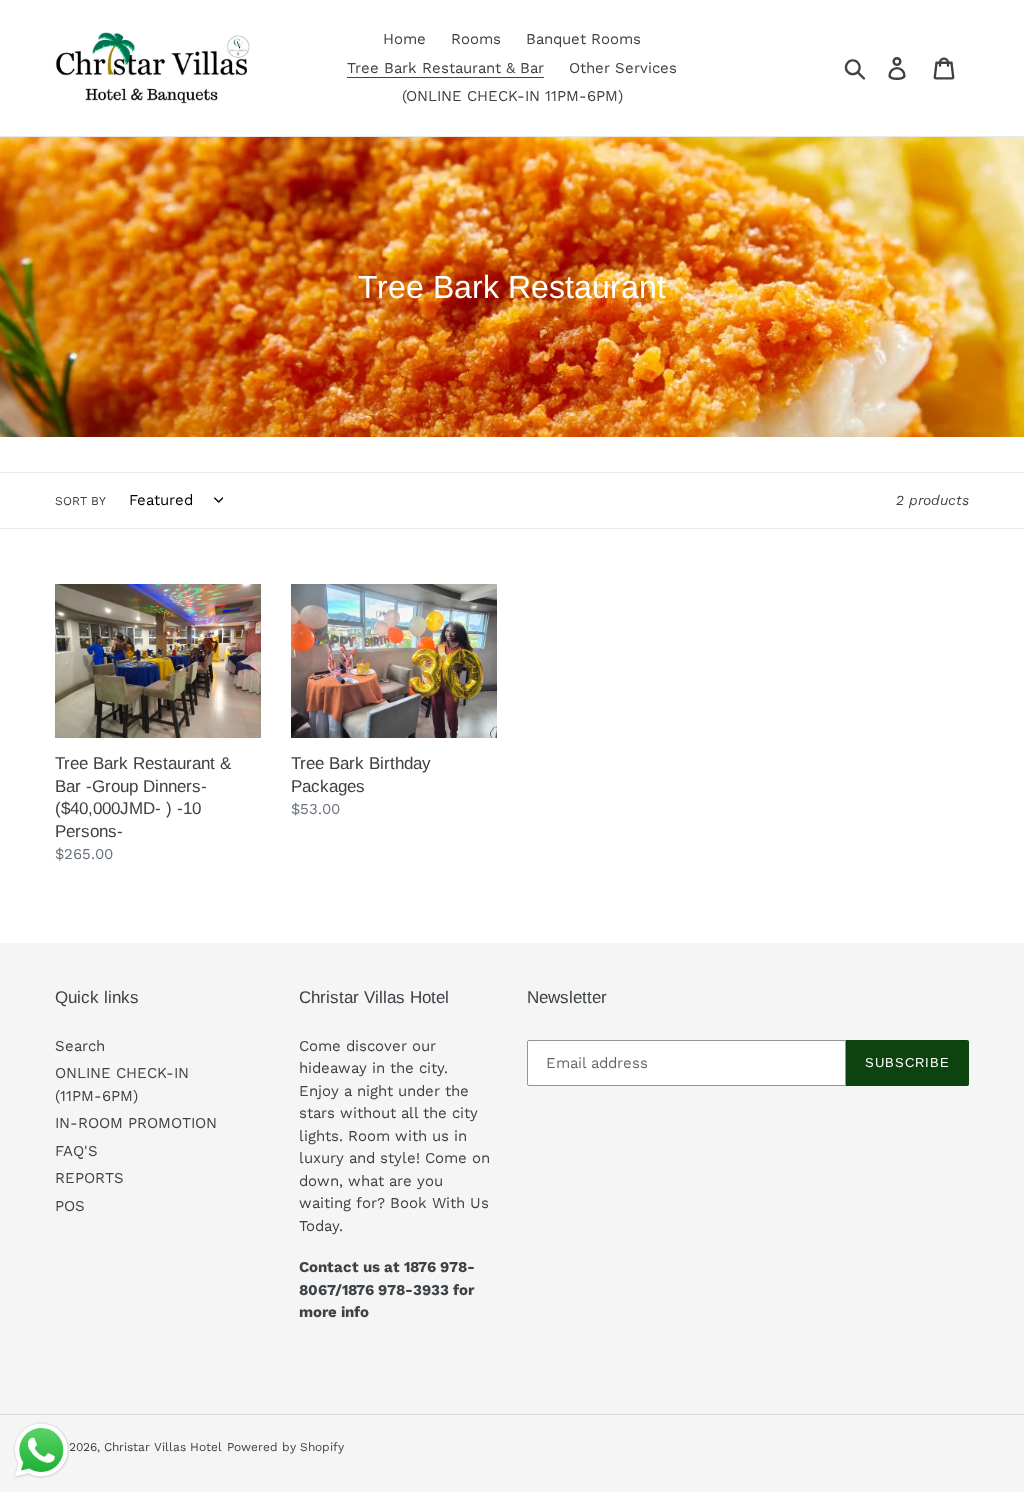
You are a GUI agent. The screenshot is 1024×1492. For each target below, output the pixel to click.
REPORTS (89, 1178)
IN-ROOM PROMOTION (136, 1123)
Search (80, 1046)
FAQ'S (76, 1151)
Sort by (80, 501)
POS (70, 1206)
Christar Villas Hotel (163, 1447)
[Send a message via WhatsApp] (41, 1450)
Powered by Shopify (285, 1447)
